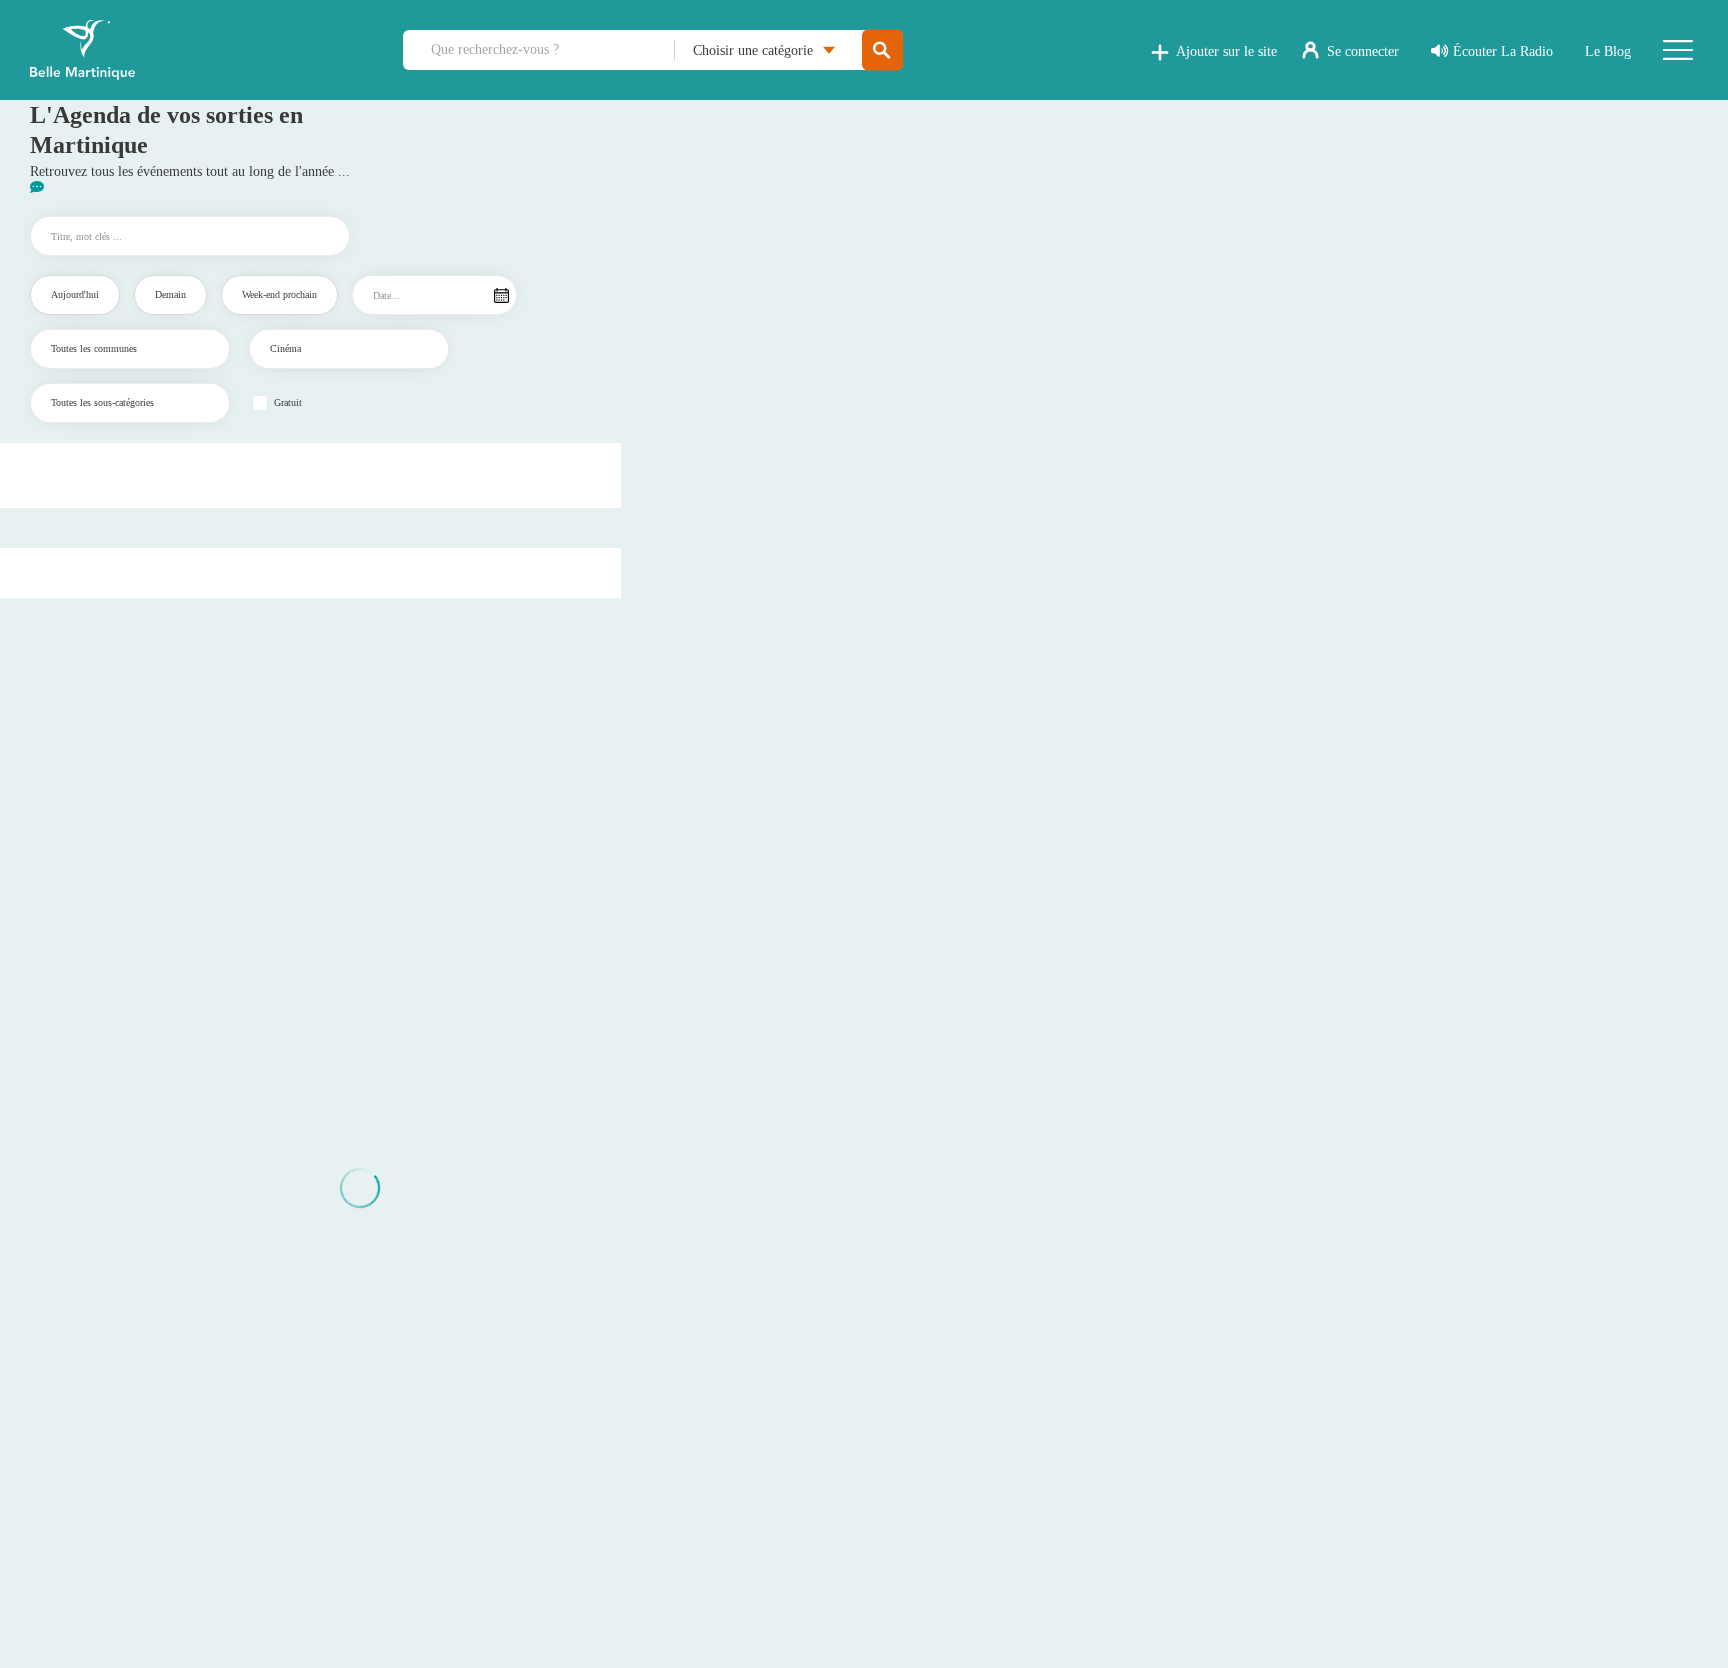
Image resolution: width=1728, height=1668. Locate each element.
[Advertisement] (311, 473)
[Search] (882, 50)
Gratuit (288, 403)
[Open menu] (1678, 50)
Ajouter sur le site (1226, 51)
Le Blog (1608, 51)
